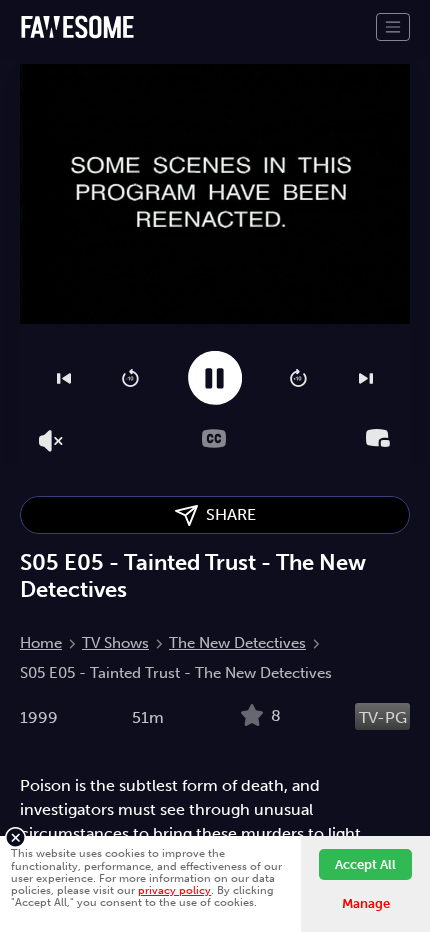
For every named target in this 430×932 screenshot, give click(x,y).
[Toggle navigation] (393, 27)
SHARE (227, 514)
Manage (366, 903)
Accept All (365, 864)
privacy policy (174, 890)
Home (41, 643)
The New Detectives (237, 643)
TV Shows (115, 643)
